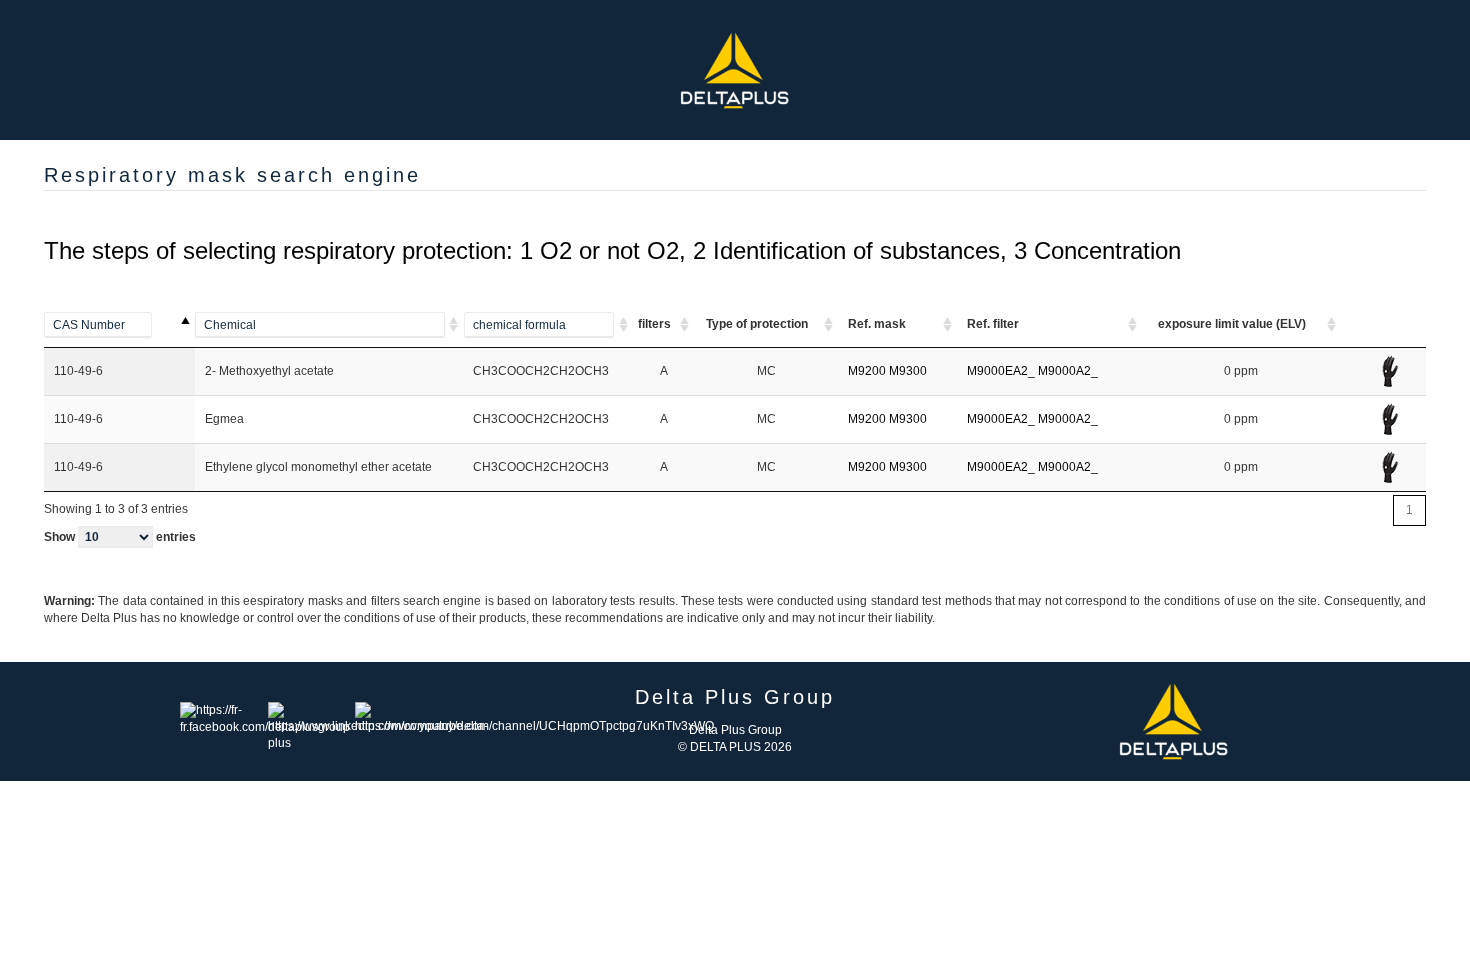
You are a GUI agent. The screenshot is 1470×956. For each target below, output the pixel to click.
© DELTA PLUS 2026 (735, 747)
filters (654, 324)
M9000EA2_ (1001, 371)
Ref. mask (877, 324)
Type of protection (757, 324)
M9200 (867, 371)
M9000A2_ (1068, 371)
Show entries (120, 537)
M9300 (908, 371)
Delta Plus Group (735, 730)
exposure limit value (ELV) (1232, 324)
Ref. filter (993, 324)
